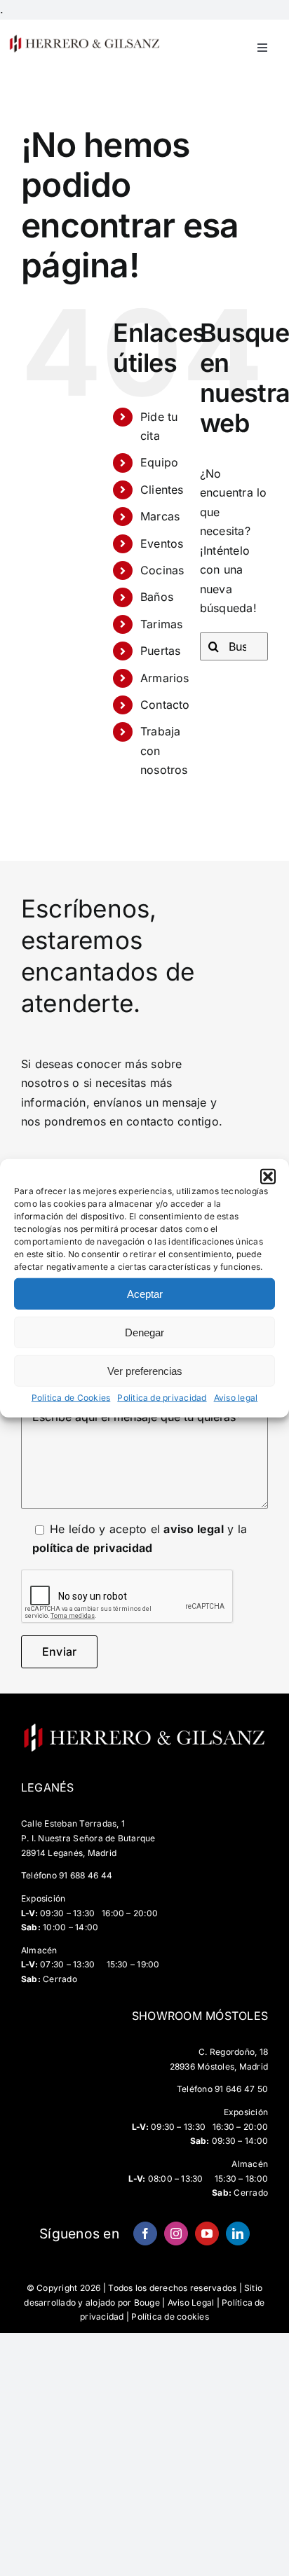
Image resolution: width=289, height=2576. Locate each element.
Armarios (165, 678)
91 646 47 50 (241, 2089)
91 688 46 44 (86, 1875)
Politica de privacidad (162, 1398)
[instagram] (176, 2234)
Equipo (159, 462)
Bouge (147, 2303)
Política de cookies (170, 2317)
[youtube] (207, 2234)
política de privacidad (92, 1548)
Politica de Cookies (71, 1398)
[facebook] (145, 2234)
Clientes (162, 490)
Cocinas (162, 570)
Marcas (160, 516)
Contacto (165, 705)
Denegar (144, 1332)
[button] (268, 1177)
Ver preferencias (145, 1370)
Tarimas (162, 624)
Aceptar (145, 1293)
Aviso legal (236, 1398)
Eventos (162, 543)
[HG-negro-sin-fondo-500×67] (84, 39)
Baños (157, 597)
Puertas (161, 651)
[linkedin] (238, 2234)
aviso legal (194, 1529)
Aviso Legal (191, 2303)
